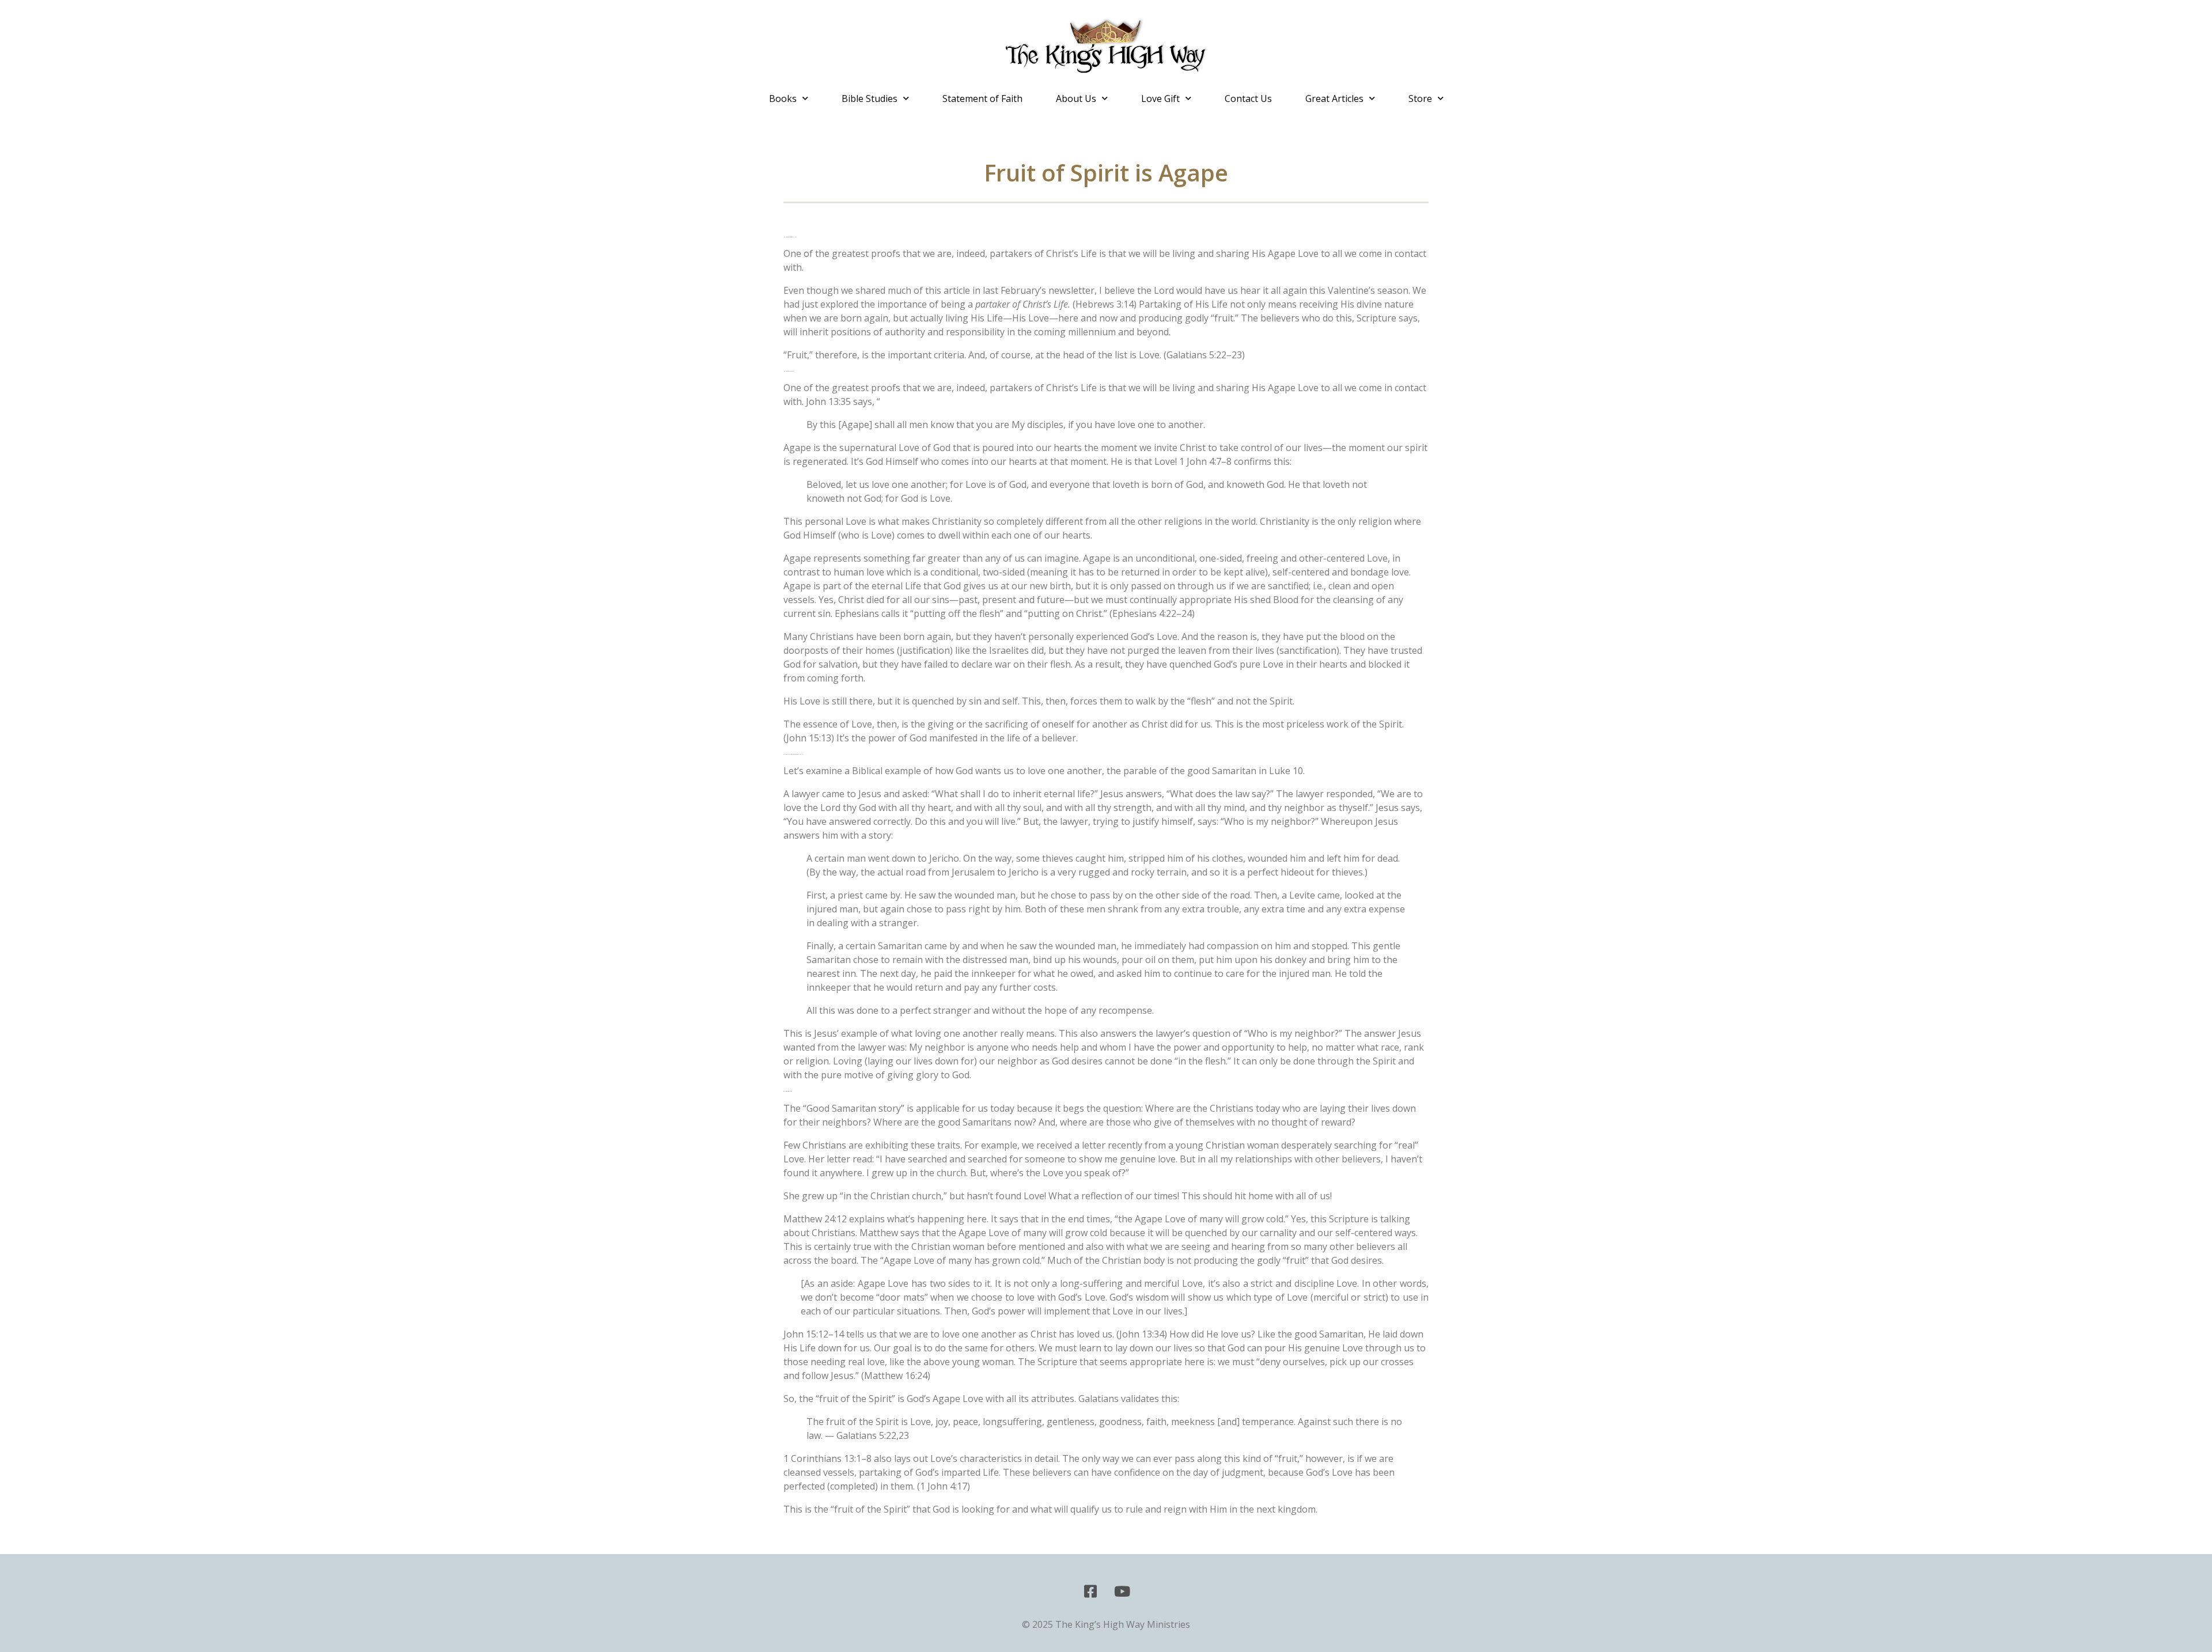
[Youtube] (1122, 1592)
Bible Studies (870, 98)
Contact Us (1248, 98)
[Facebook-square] (1090, 1592)
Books (783, 98)
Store (1420, 98)
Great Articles (1334, 98)
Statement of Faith (982, 98)
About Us (1076, 98)
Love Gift (1160, 98)
